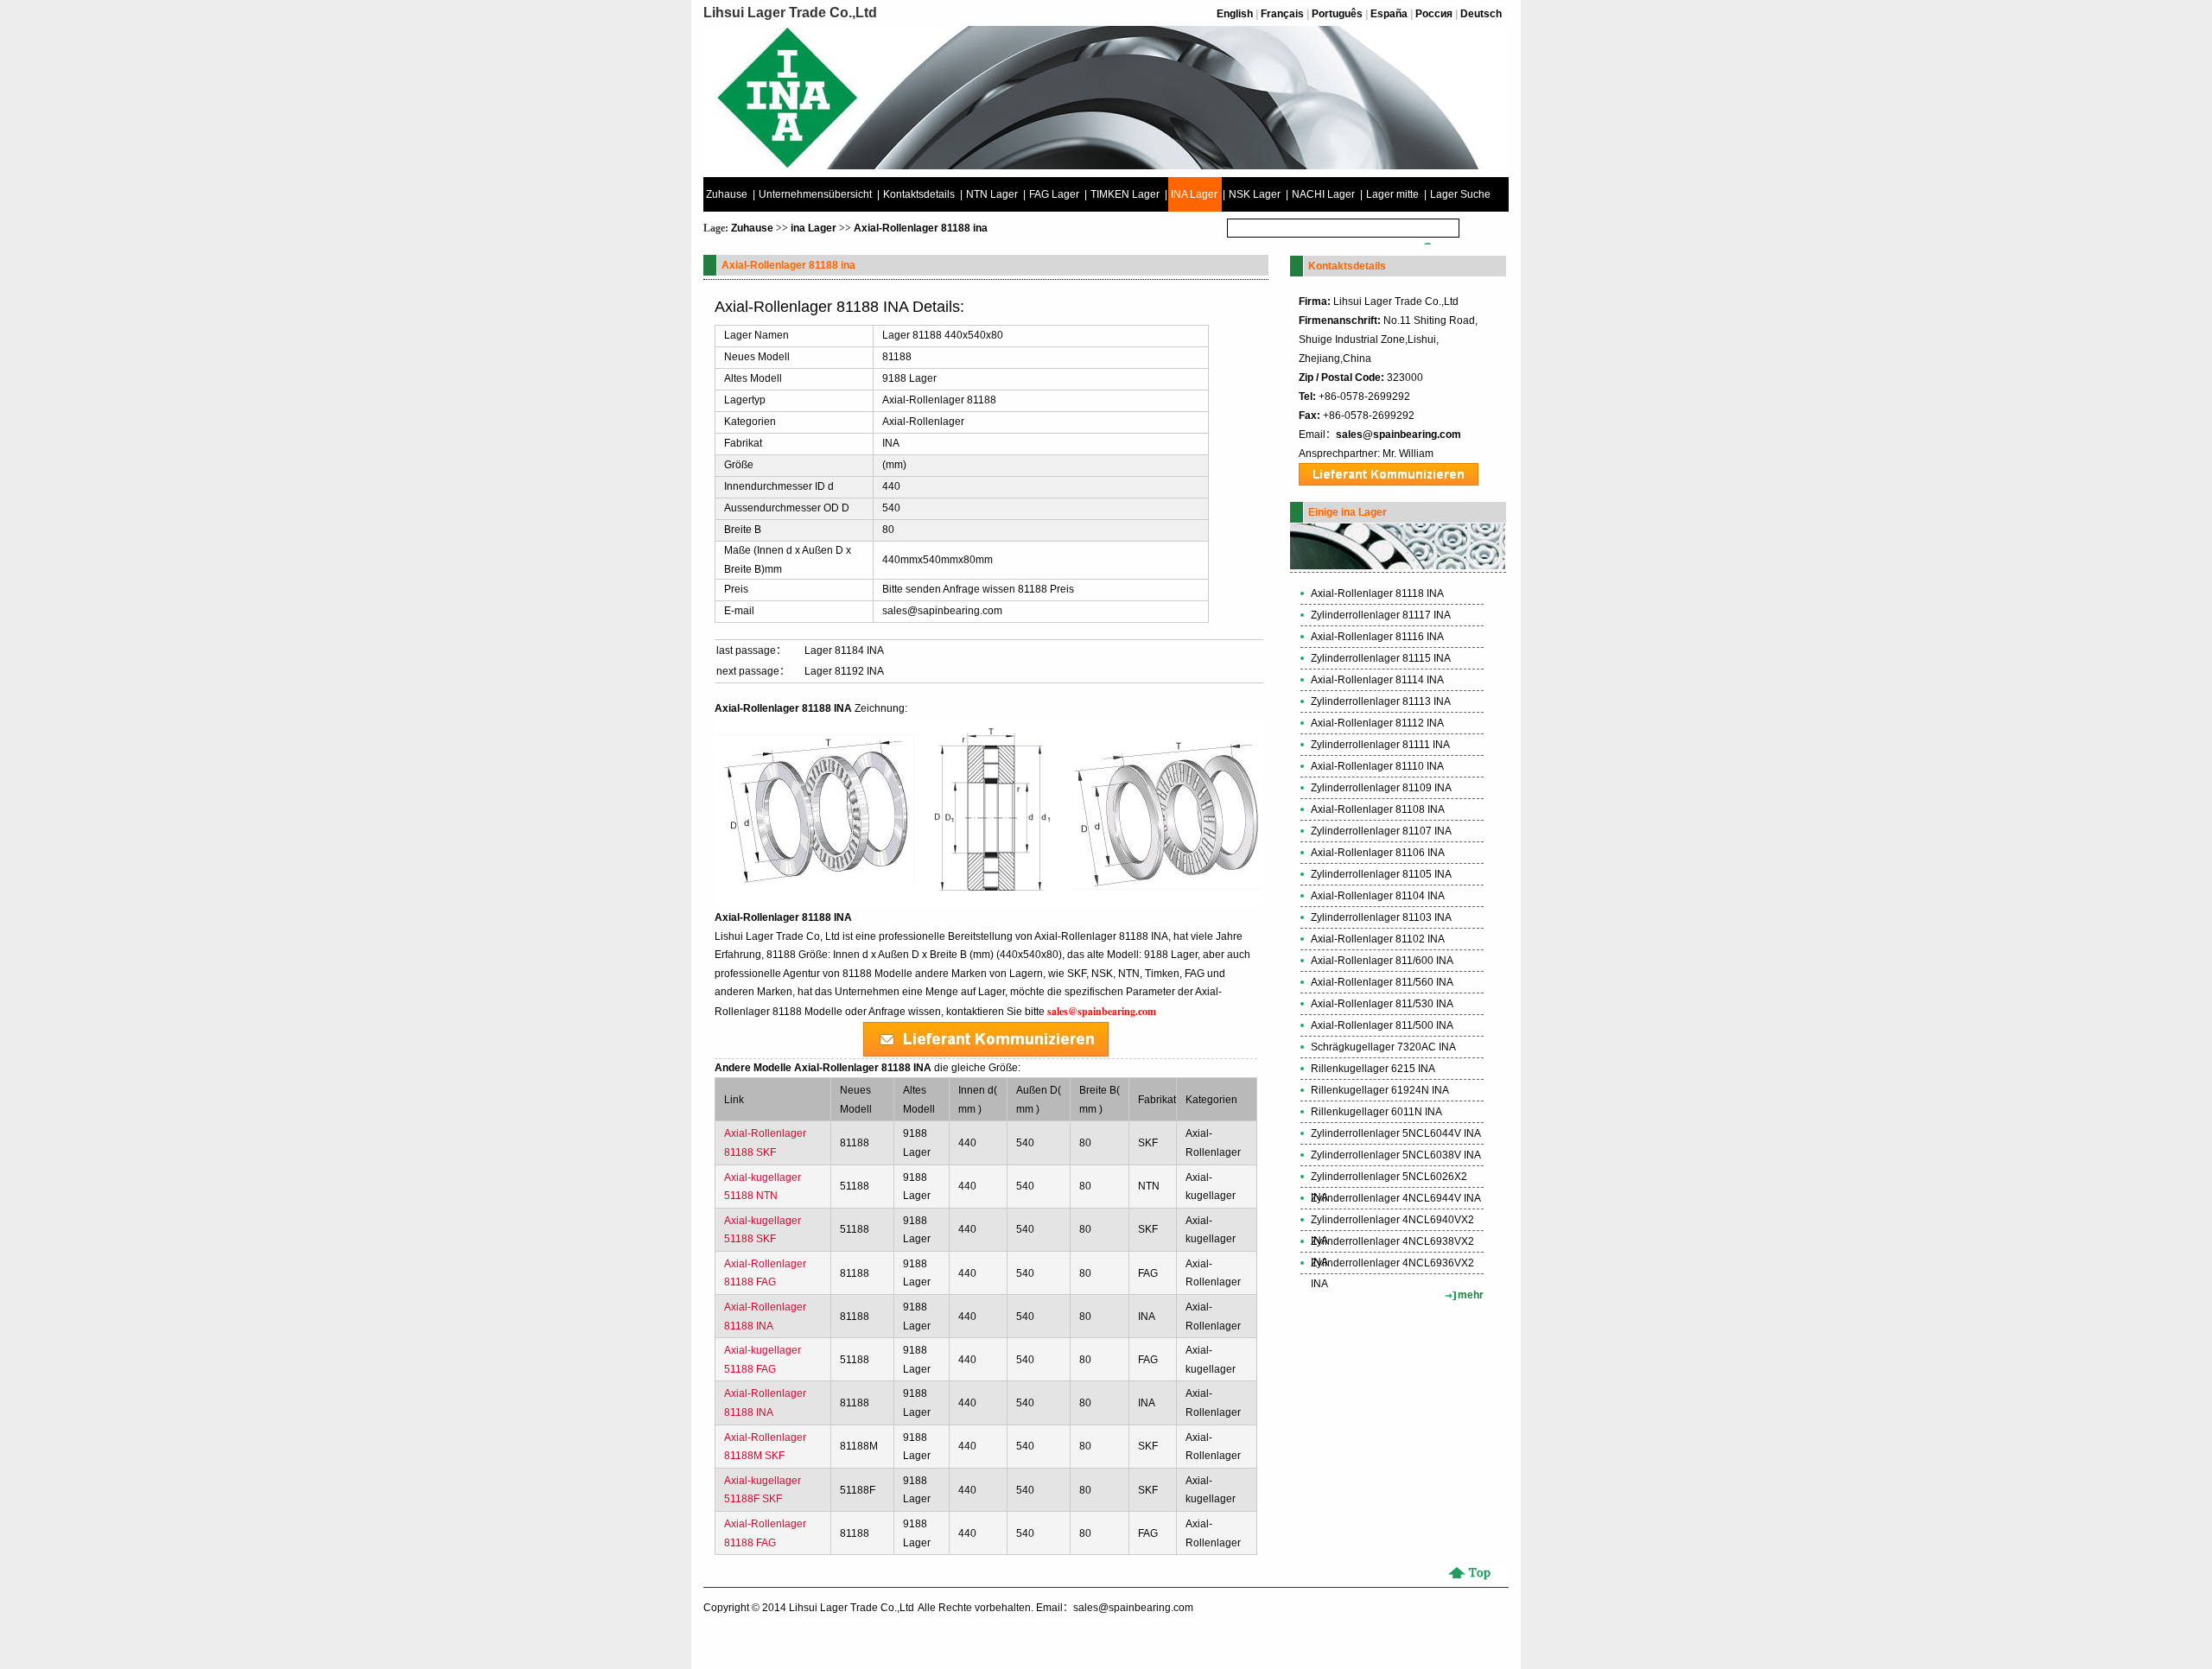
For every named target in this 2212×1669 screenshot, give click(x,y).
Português (1337, 14)
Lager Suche (1460, 194)
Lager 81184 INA (844, 650)
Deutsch (1481, 14)
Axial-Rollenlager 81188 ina (921, 228)
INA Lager (1194, 194)
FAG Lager (1054, 194)
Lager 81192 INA (844, 671)
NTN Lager (992, 194)
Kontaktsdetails (919, 194)
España (1389, 14)
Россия (1434, 14)
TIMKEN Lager (1125, 194)
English (1235, 14)
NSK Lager (1255, 194)
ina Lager (814, 228)
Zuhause (727, 194)
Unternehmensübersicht (815, 194)
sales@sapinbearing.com (942, 611)
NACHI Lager (1323, 194)
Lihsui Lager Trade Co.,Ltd (852, 1608)
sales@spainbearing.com (1398, 435)
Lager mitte (1392, 194)
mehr (1471, 1295)
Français (1282, 14)
